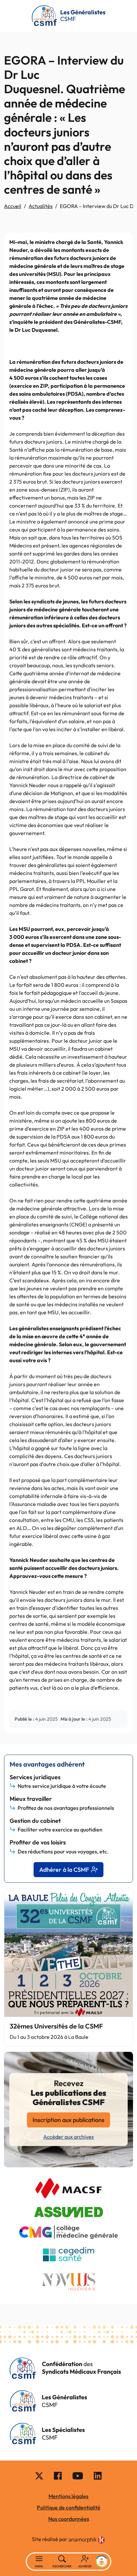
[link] (87, 2540)
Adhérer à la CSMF (64, 1870)
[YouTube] (78, 2475)
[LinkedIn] (98, 2475)
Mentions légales (68, 2496)
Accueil (13, 206)
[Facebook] (58, 2475)
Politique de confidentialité (69, 2507)
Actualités (41, 206)
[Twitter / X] (39, 2475)
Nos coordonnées (69, 2519)
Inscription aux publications (68, 2120)
